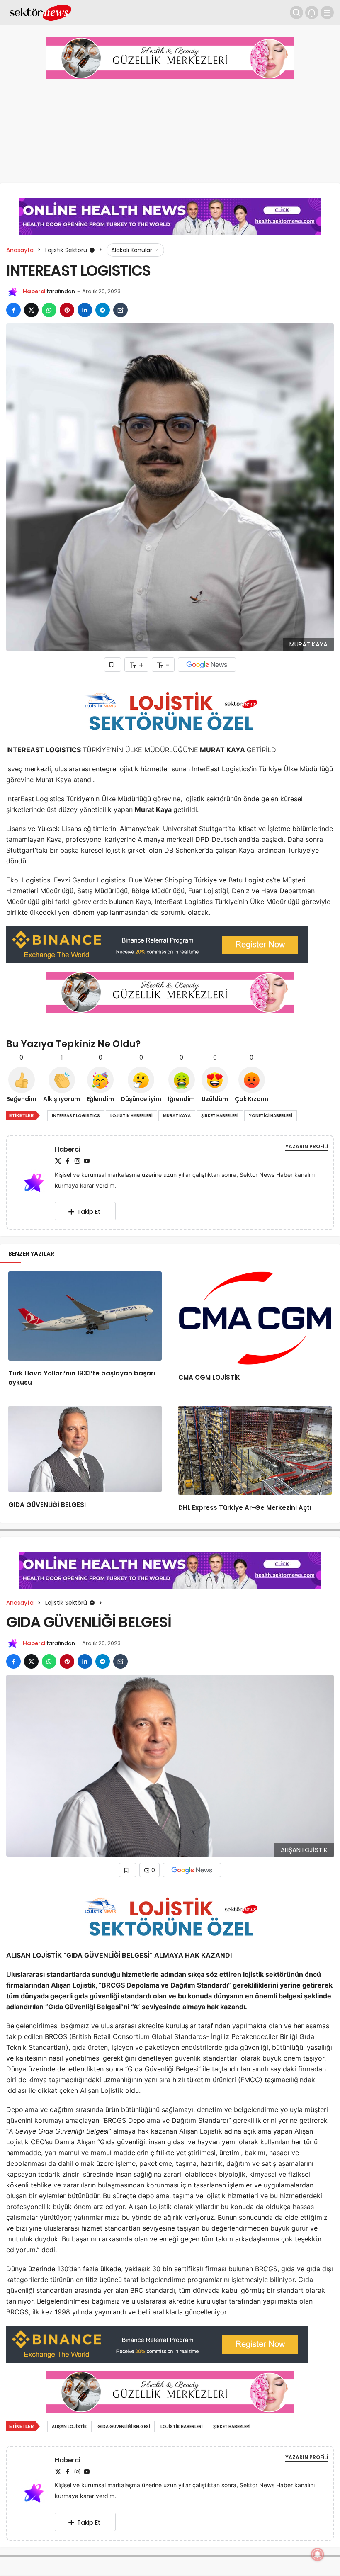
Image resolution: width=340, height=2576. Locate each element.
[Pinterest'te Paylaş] (67, 310)
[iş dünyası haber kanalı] (40, 12)
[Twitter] (58, 1161)
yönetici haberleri (271, 1116)
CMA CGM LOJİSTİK (209, 1378)
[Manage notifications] (318, 2554)
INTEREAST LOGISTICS (76, 1116)
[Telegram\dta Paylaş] (103, 310)
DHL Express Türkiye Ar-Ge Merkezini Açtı (245, 1508)
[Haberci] (37, 1182)
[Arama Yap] (296, 12)
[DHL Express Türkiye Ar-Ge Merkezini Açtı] (255, 1450)
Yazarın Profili (307, 1146)
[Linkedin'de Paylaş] (85, 310)
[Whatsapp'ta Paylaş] (49, 310)
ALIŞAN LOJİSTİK (69, 2427)
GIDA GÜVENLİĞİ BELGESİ (47, 1505)
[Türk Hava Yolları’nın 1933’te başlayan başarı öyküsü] (85, 1316)
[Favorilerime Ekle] (113, 665)
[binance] (157, 944)
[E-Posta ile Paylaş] (120, 310)
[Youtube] (87, 1161)
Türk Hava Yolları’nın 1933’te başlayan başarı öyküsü (82, 1378)
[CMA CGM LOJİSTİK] (255, 1318)
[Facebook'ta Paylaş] (13, 310)
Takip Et (89, 1211)
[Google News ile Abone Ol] (207, 665)
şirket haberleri (220, 1116)
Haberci (34, 291)
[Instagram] (77, 1161)
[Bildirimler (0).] (312, 12)
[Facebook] (68, 1161)
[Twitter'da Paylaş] (31, 310)
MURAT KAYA (177, 1116)
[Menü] (327, 12)
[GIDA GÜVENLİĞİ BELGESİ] (85, 1449)
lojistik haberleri (131, 1116)
